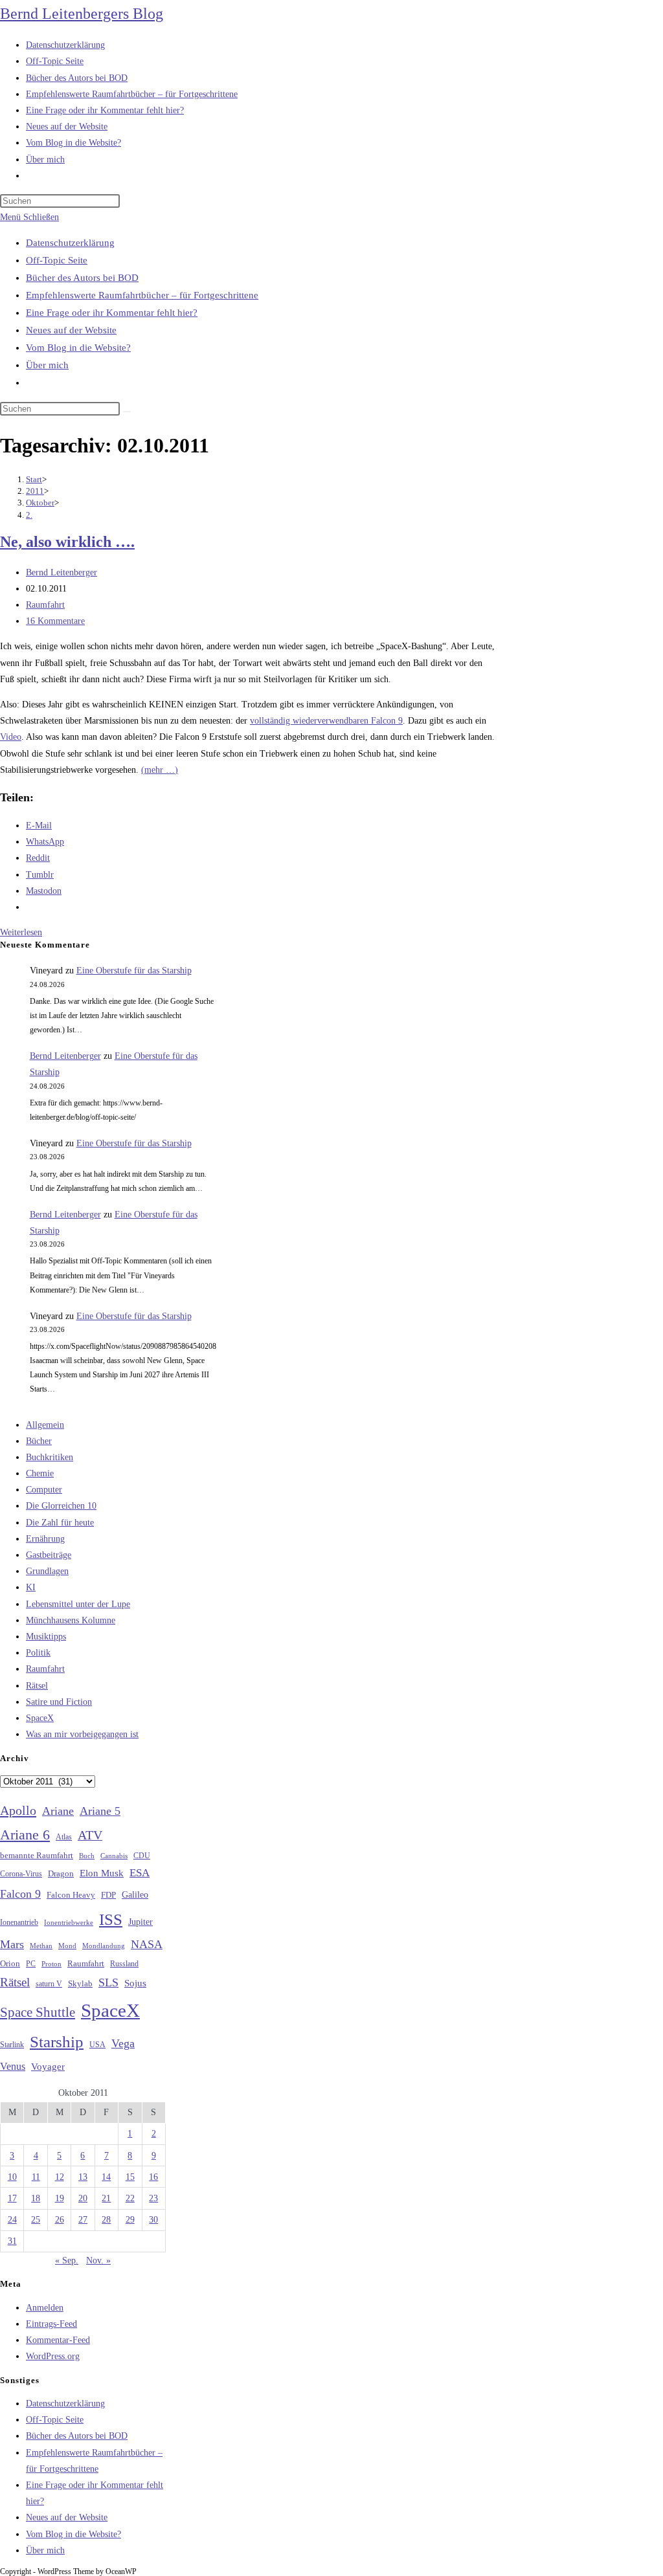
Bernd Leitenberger (62, 572)
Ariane (58, 1811)
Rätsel (37, 1686)
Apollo (18, 1810)
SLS (108, 1982)
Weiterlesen (21, 932)
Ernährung (45, 1539)
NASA (147, 1944)
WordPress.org (53, 2356)
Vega (123, 2043)
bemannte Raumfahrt (37, 1856)
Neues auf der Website (71, 330)
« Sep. (67, 2260)
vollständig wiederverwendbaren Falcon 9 (326, 721)
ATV (90, 1835)
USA (97, 2045)
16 (153, 2177)
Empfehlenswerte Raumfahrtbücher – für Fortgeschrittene (142, 295)
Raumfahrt (45, 605)
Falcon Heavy (71, 1895)
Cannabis (114, 1856)
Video (11, 737)
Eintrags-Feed (51, 2324)
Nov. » (98, 2260)
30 (153, 2220)
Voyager (48, 2067)
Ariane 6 (25, 1835)
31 (12, 2241)
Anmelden (45, 2308)
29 (130, 2220)
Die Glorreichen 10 (61, 1506)
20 (83, 2198)
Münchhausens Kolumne (71, 1620)
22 (130, 2198)
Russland (124, 1964)
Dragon (61, 1873)
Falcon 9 (20, 1894)
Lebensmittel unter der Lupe (78, 1604)
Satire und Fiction (59, 1702)
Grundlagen (47, 1571)
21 (106, 2198)
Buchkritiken (50, 1457)
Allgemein (45, 1425)
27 (83, 2220)
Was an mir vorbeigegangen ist (82, 1734)
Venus (13, 2066)
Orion (10, 1964)
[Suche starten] (127, 412)
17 (12, 2198)
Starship (57, 2042)
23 (153, 2198)
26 (60, 2220)
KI (31, 1587)
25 (36, 2220)
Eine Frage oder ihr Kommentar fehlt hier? (112, 313)
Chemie (40, 1473)
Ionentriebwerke (69, 1922)
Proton (51, 1964)
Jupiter (140, 1922)
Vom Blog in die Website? (78, 348)
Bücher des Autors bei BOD (82, 278)
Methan (41, 1946)
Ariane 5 (100, 1811)
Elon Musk (102, 1873)
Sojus (135, 1983)
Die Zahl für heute (60, 1523)
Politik (38, 1653)
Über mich (47, 365)
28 (106, 2220)
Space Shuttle (38, 2012)
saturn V (49, 1984)
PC (31, 1964)
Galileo (135, 1894)
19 (60, 2198)
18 (36, 2198)
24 (12, 2220)
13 (83, 2177)
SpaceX (40, 1718)
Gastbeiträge (49, 1555)
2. (29, 515)
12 (60, 2177)
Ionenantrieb (19, 1922)
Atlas (64, 1837)
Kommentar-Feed (58, 2340)
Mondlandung (104, 1946)
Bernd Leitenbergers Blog (82, 14)
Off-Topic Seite (57, 260)
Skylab (80, 1984)
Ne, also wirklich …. (67, 542)
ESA (140, 1873)
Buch (87, 1856)
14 (106, 2177)
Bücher (39, 1441)
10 (12, 2177)
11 (36, 2177)
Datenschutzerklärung (70, 243)
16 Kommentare (55, 621)
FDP (108, 1895)
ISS (111, 1919)
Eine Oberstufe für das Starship (134, 971)
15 (130, 2177)
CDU (142, 1856)
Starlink (12, 2045)
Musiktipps (46, 1637)
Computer (44, 1490)
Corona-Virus (21, 1874)
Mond (67, 1946)
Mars (12, 1944)
